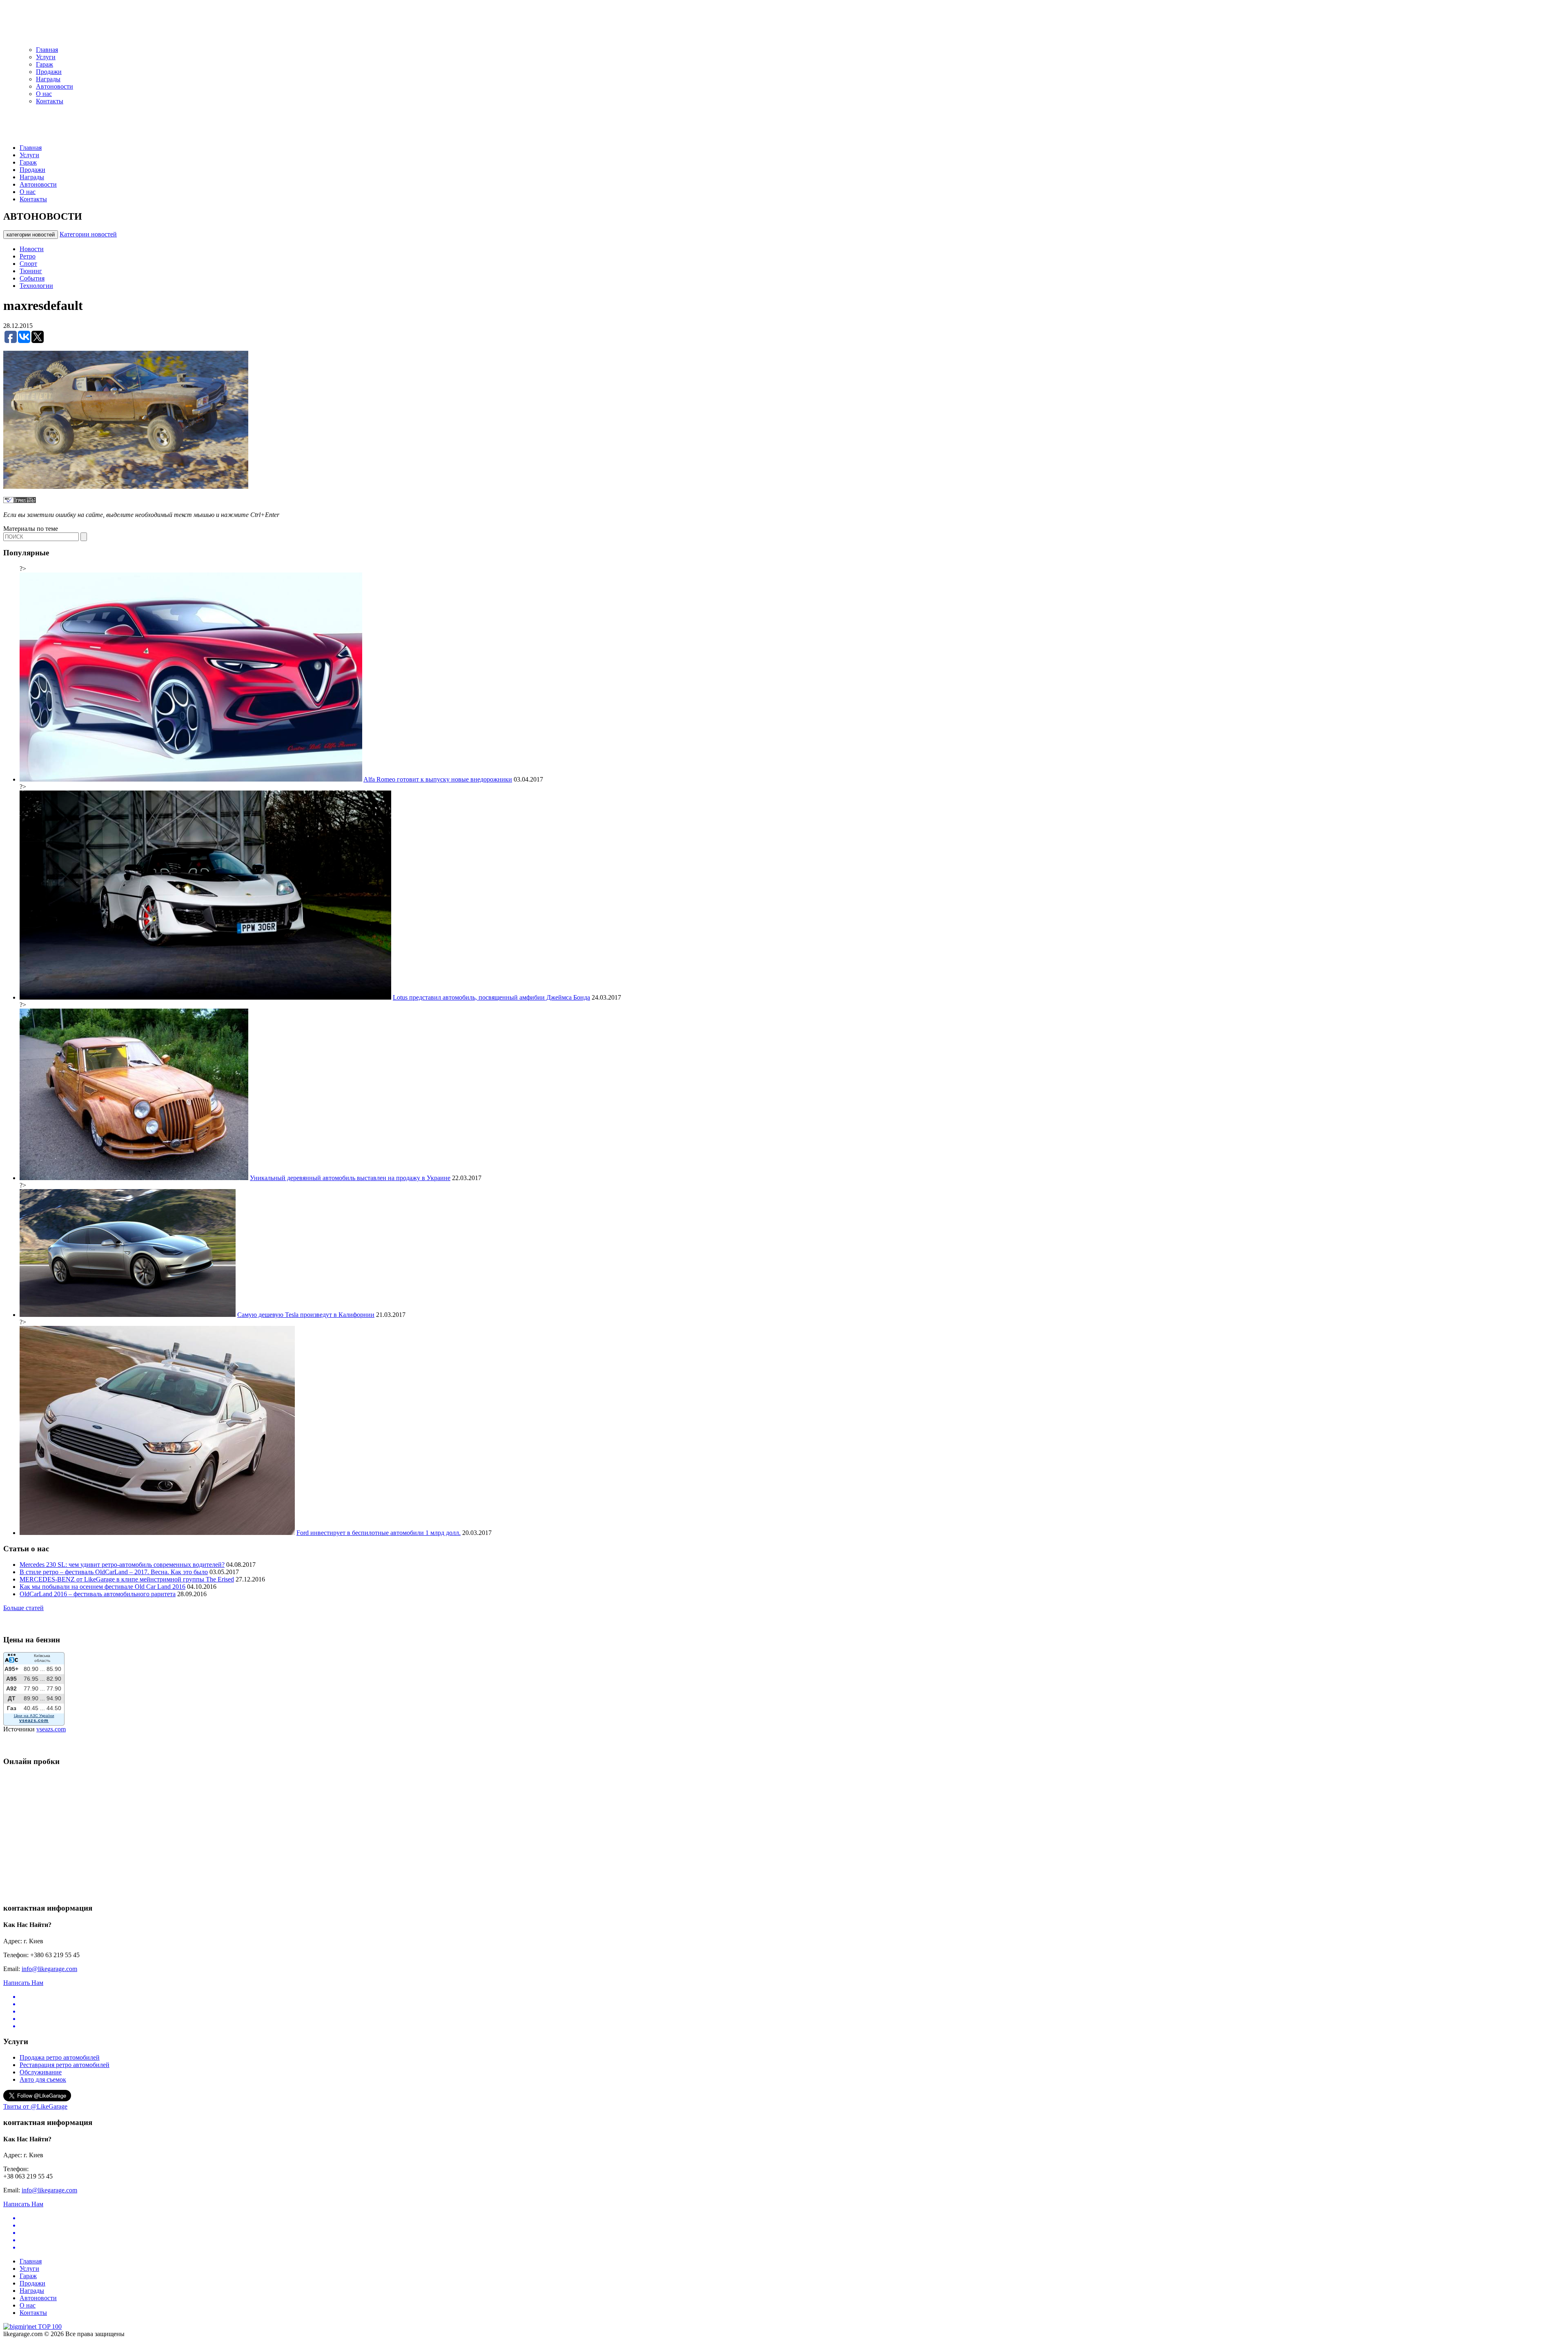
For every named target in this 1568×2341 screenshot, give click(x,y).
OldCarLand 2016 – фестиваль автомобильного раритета (98, 1594)
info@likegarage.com (49, 1969)
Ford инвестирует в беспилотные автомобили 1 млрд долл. (379, 1533)
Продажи (49, 72)
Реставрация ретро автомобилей (65, 2065)
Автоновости (55, 86)
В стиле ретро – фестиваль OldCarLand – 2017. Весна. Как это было (114, 1572)
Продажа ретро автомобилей (60, 2057)
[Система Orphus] (20, 501)
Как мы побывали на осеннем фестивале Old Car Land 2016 (102, 1587)
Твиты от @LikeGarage (35, 2106)
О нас (44, 94)
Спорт (28, 264)
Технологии (36, 286)
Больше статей (23, 1608)
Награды (48, 79)
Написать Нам (23, 1983)
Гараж (45, 64)
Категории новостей (88, 234)
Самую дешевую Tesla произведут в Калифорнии (306, 1315)
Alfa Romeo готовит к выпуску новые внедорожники (438, 779)
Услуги (46, 57)
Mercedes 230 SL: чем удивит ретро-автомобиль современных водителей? (122, 1565)
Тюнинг (31, 271)
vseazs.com (51, 1729)
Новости (32, 249)
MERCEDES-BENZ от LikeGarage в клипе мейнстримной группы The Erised (127, 1579)
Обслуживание (41, 2072)
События (32, 278)
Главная (47, 50)
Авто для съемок (43, 2079)
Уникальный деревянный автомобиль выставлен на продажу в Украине (350, 1178)
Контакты (50, 101)
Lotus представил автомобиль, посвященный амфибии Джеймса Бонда (491, 997)
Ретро (28, 256)
